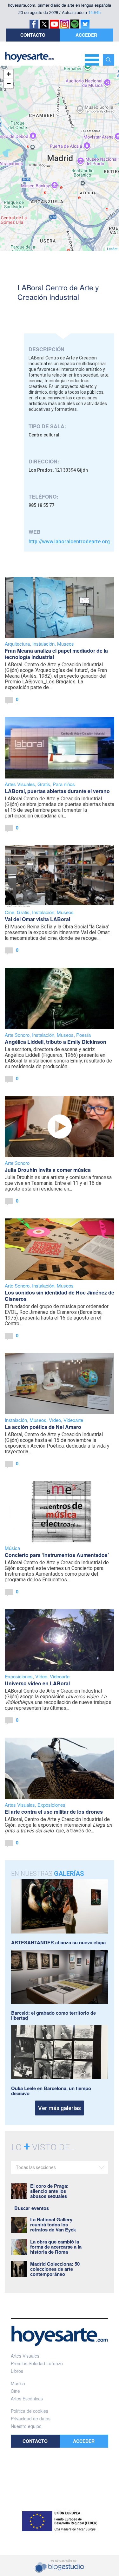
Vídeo (55, 1420)
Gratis (44, 784)
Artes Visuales (20, 784)
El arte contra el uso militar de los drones (54, 1812)
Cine (10, 912)
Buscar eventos (32, 2208)
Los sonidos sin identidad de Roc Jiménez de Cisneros (60, 1296)
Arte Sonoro (17, 1035)
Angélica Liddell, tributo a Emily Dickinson (56, 1042)
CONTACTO (33, 35)
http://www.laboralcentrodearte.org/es (73, 542)
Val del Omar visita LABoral (37, 919)
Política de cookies (30, 2411)
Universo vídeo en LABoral (37, 1683)
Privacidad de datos (31, 2418)
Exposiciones (19, 1676)
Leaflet (112, 249)
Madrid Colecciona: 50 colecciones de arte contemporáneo (55, 2269)
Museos (66, 644)
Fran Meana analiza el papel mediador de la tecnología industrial (56, 654)
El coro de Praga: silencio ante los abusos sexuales (49, 2191)
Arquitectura (17, 644)
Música (12, 1548)
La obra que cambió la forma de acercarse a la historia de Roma (56, 2247)
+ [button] (9, 74)
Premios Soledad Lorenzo (37, 2363)
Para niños (64, 784)
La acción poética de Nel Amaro (43, 1427)
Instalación (43, 644)
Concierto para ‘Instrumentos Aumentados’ (57, 1555)
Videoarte (73, 1420)
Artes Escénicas (27, 2398)
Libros (17, 2371)
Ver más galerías (60, 2108)
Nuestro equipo (26, 2426)
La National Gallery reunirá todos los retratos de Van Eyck (53, 2224)
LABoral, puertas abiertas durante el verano (57, 791)
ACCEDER (86, 35)
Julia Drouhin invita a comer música (48, 1170)
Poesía (83, 1035)
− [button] (9, 84)
